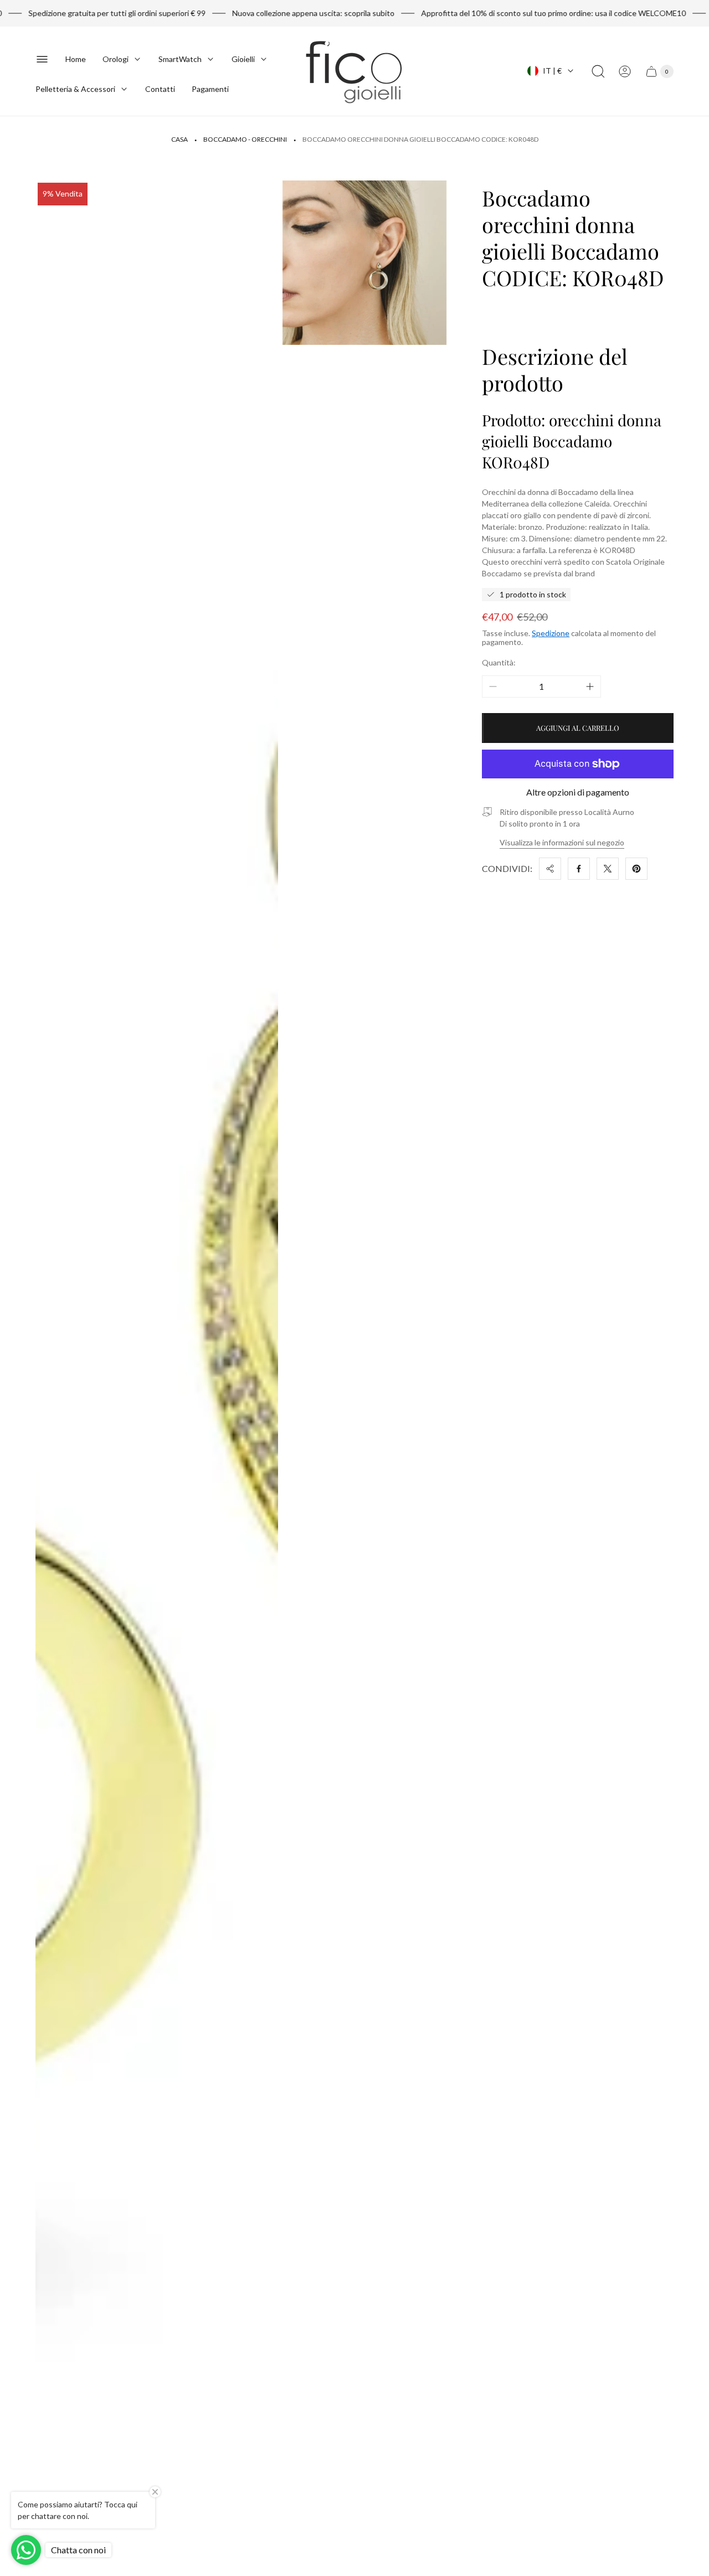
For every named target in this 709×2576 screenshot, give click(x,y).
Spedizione (551, 633)
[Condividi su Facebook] (579, 869)
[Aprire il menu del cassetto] (42, 59)
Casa (179, 139)
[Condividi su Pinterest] (636, 869)
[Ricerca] (598, 71)
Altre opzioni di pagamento (578, 792)
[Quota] (550, 869)
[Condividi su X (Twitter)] (608, 869)
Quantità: (499, 662)
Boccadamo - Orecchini (245, 139)
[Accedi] (625, 71)
